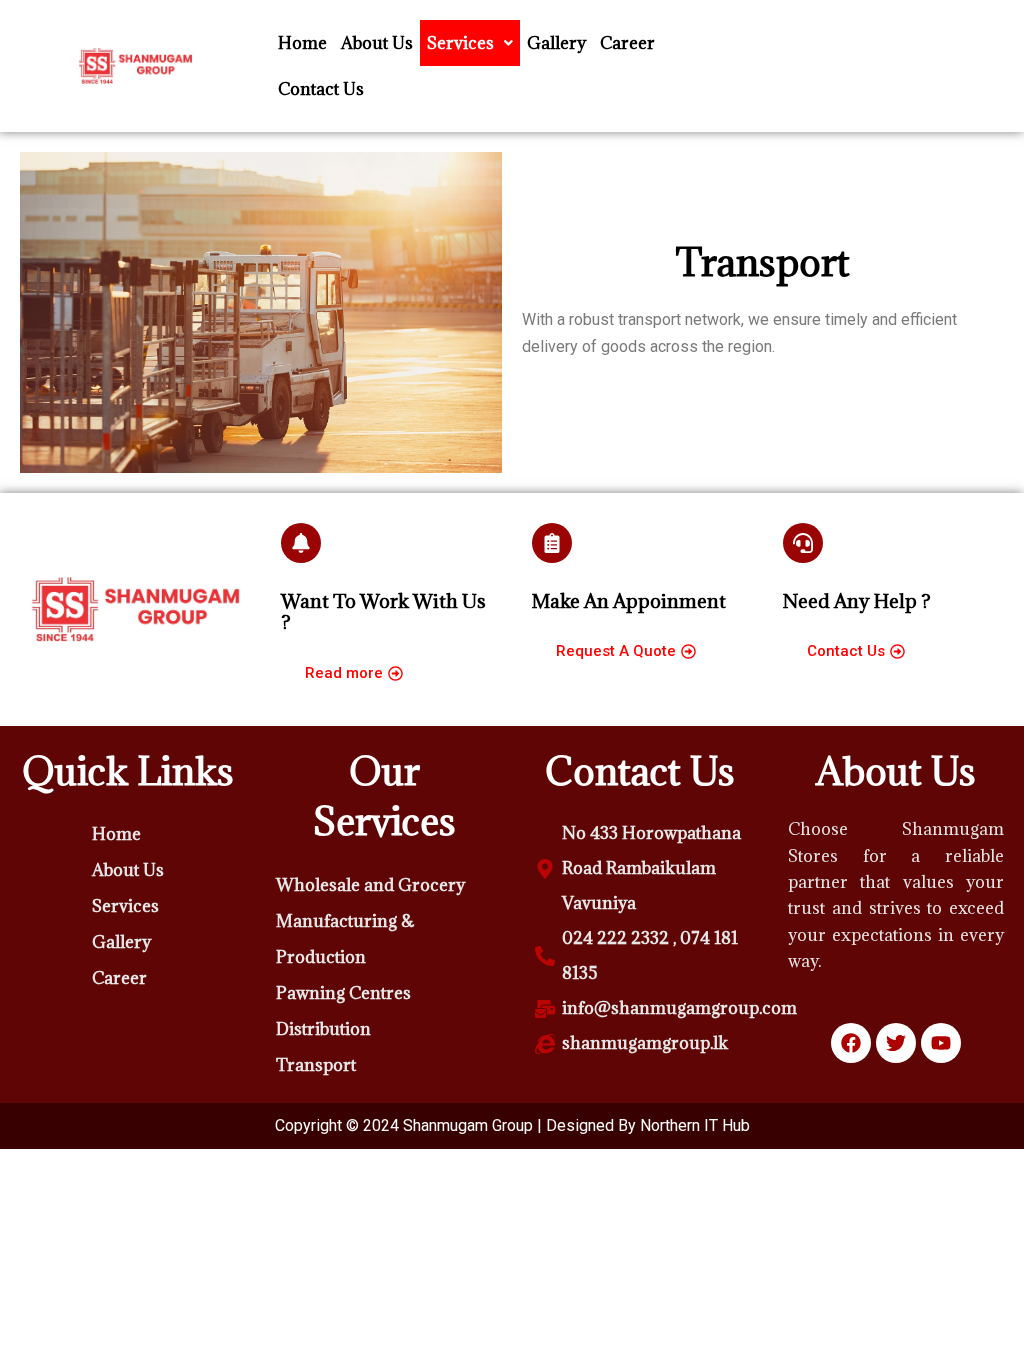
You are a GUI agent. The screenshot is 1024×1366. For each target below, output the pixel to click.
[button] (470, 43)
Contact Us (321, 89)
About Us (377, 43)
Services (460, 43)
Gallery (556, 43)
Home (302, 43)
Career (627, 43)
